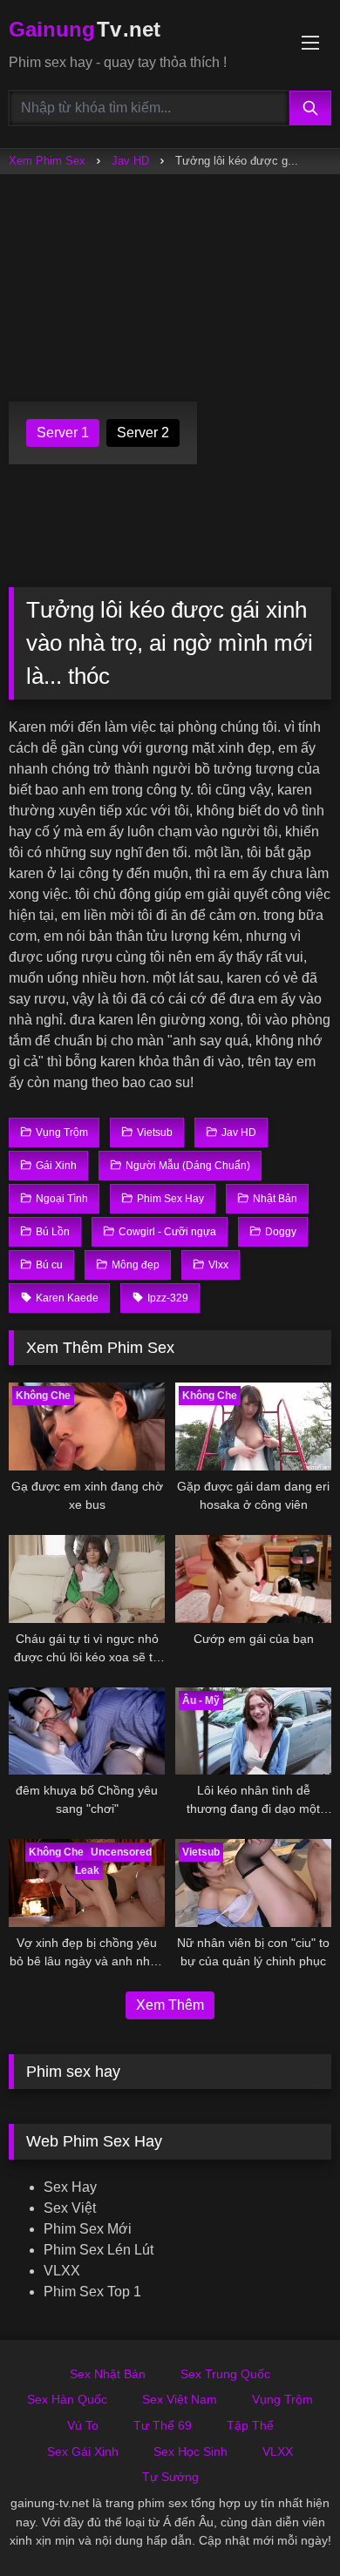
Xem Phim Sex (47, 161)
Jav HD (130, 161)
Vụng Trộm (282, 2399)
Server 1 (63, 433)
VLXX (62, 2271)
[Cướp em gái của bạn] (253, 1579)
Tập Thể (250, 2425)
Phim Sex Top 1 (92, 2292)
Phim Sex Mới (88, 2229)
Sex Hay (70, 2187)
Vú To (83, 2425)
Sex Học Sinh (190, 2451)
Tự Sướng (170, 2477)
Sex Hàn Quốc (67, 2399)
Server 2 (143, 433)
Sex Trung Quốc (225, 2374)
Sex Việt (70, 2208)
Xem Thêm (170, 2005)
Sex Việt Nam (180, 2399)
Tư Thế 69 (163, 2425)
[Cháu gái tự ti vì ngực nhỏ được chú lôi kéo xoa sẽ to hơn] (87, 1579)
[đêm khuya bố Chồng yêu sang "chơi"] (87, 1731)
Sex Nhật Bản (108, 2374)
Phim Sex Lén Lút (99, 2250)
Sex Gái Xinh (83, 2451)
